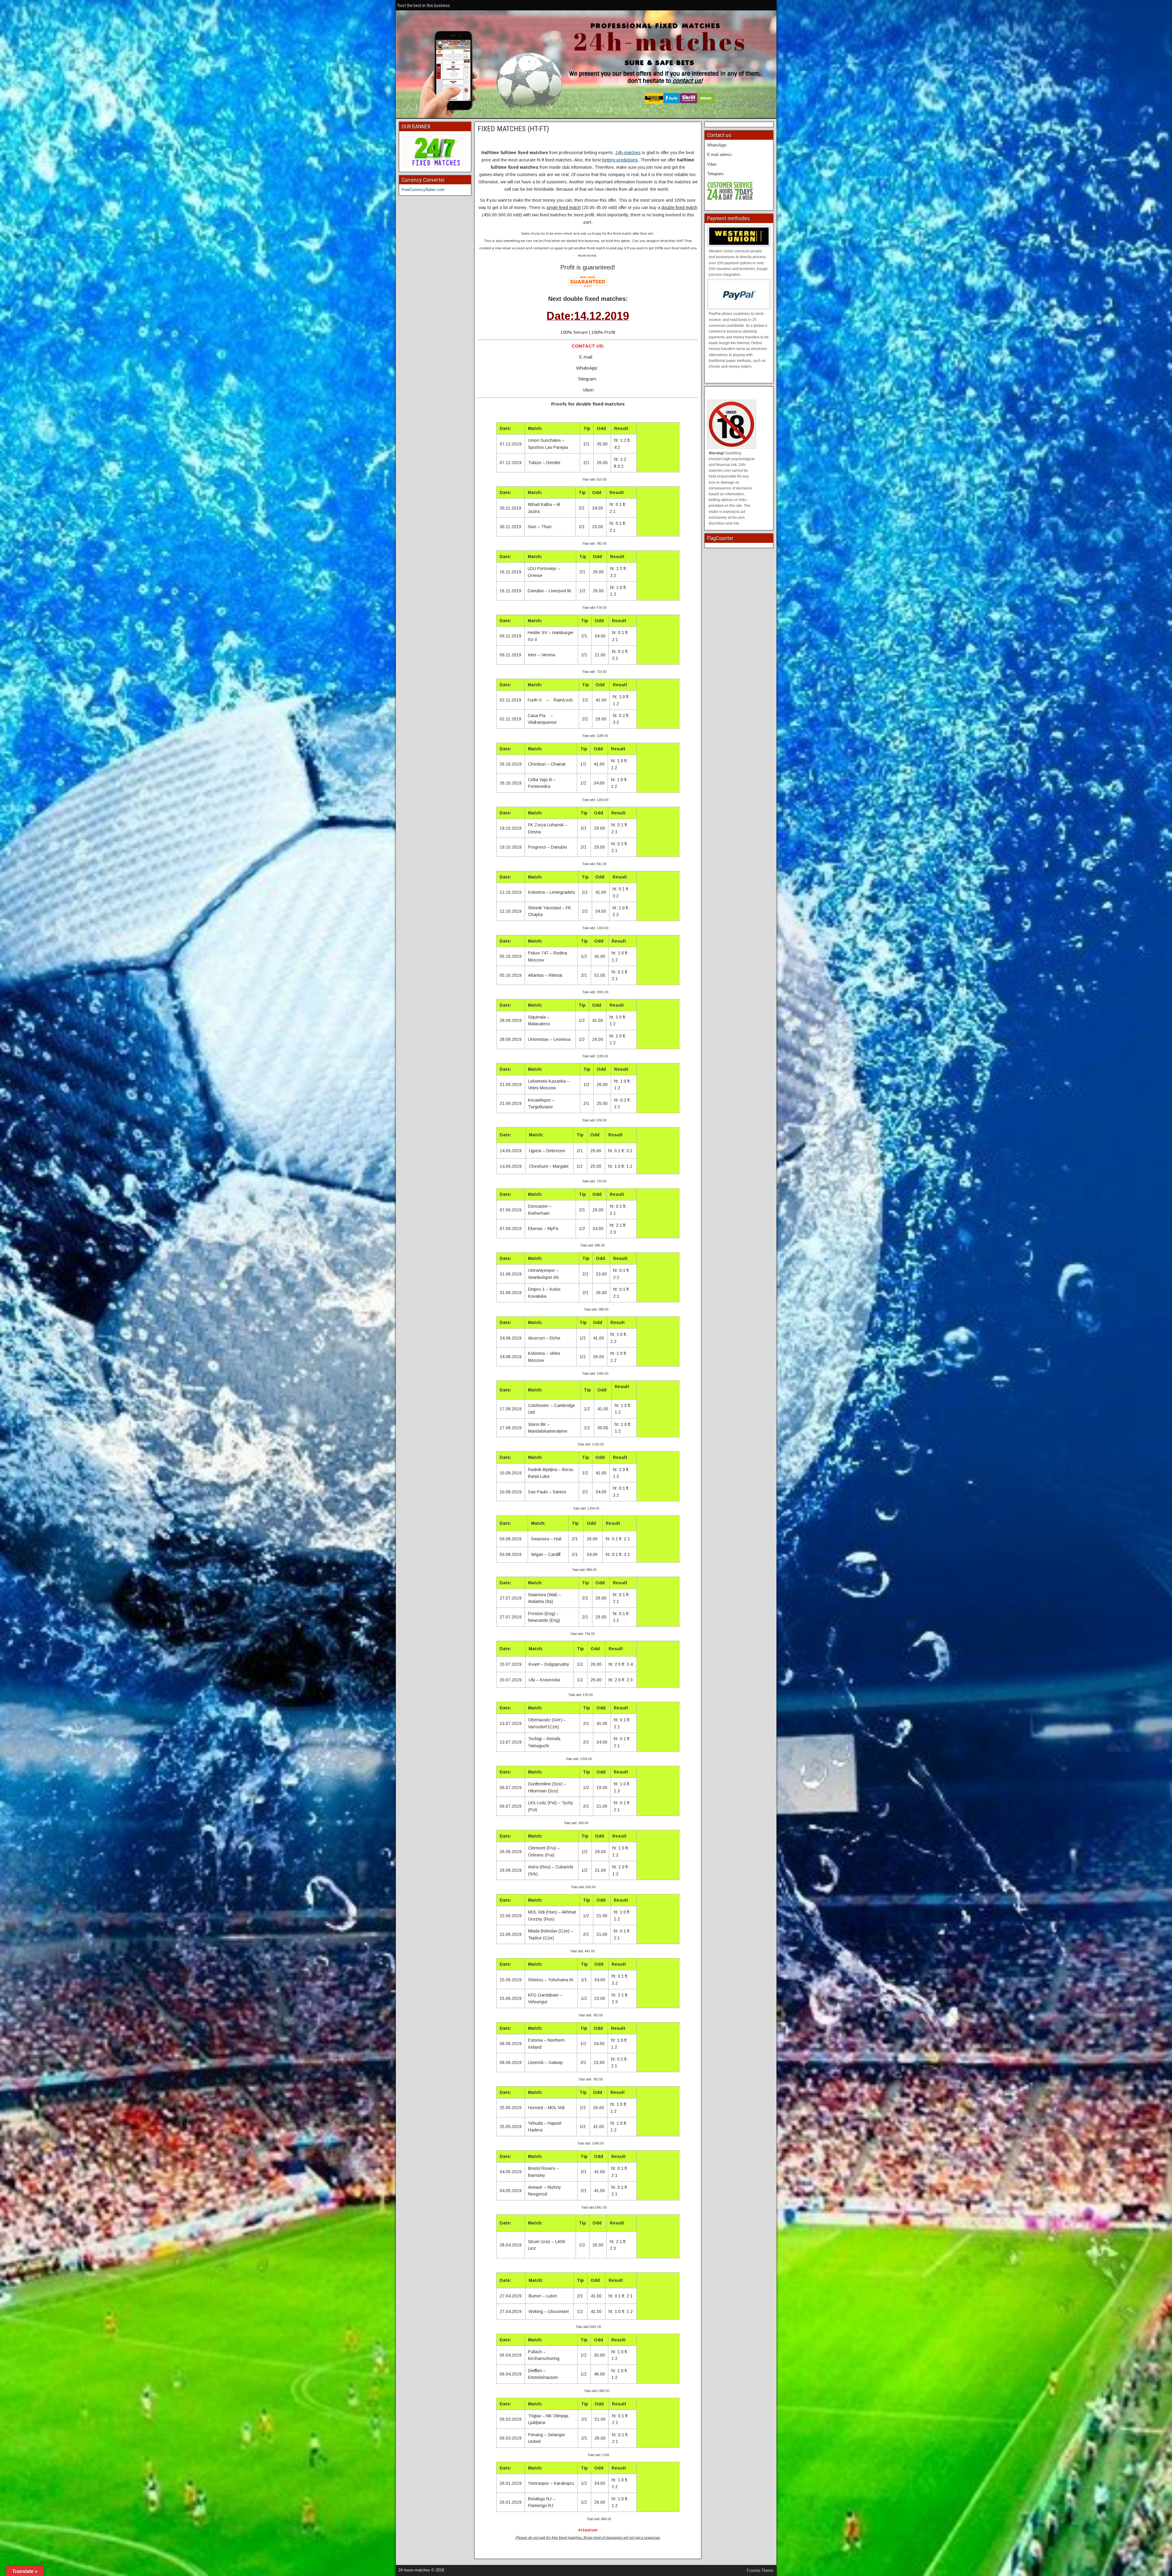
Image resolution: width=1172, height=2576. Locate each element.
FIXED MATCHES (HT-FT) (513, 129)
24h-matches (628, 153)
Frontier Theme (760, 2571)
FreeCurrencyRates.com (423, 190)
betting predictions (620, 160)
